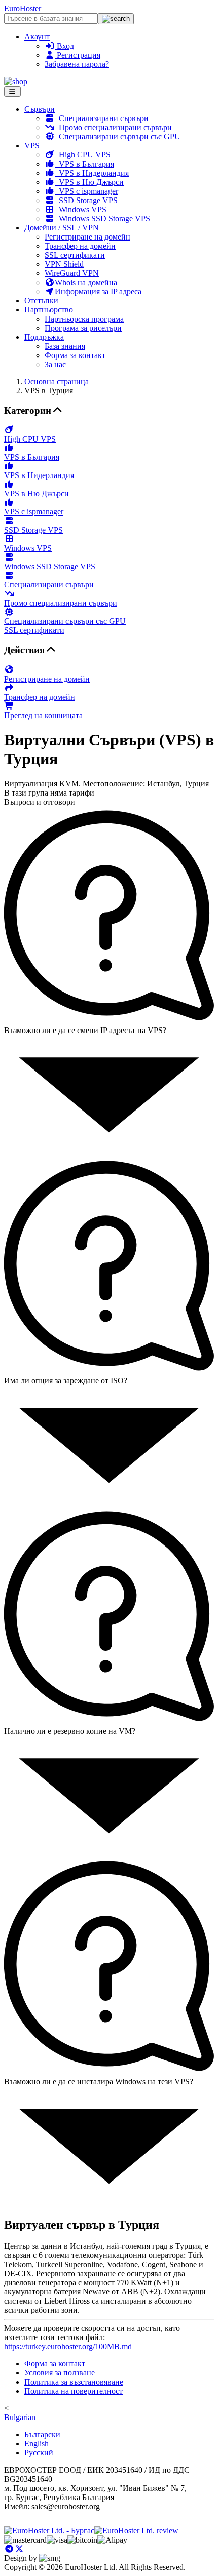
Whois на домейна (86, 282)
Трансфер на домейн (80, 246)
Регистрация (78, 55)
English (37, 2444)
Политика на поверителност (74, 2391)
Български (42, 2434)
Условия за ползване (60, 2373)
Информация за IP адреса (98, 291)
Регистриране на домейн (87, 237)
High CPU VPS (83, 155)
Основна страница (57, 382)
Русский (39, 2453)
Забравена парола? (77, 64)
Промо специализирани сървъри (113, 127)
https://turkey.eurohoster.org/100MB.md (68, 2346)
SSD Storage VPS (86, 200)
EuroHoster (23, 8)
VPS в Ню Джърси (89, 182)
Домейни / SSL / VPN (62, 228)
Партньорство (49, 310)
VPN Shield (64, 264)
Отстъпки (41, 301)
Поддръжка (44, 337)
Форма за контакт (75, 355)
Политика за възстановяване (74, 2382)
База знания (65, 346)
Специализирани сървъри (102, 118)
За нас (55, 364)
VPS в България (84, 164)
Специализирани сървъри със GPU (118, 136)
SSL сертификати (75, 255)
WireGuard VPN (72, 273)
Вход (64, 46)
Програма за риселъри (83, 328)
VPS (32, 146)
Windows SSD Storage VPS (102, 219)
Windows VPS (81, 209)
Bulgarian (20, 2417)
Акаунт (37, 37)
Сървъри (40, 109)
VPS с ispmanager (86, 191)
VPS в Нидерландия (92, 173)
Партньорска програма (84, 319)
